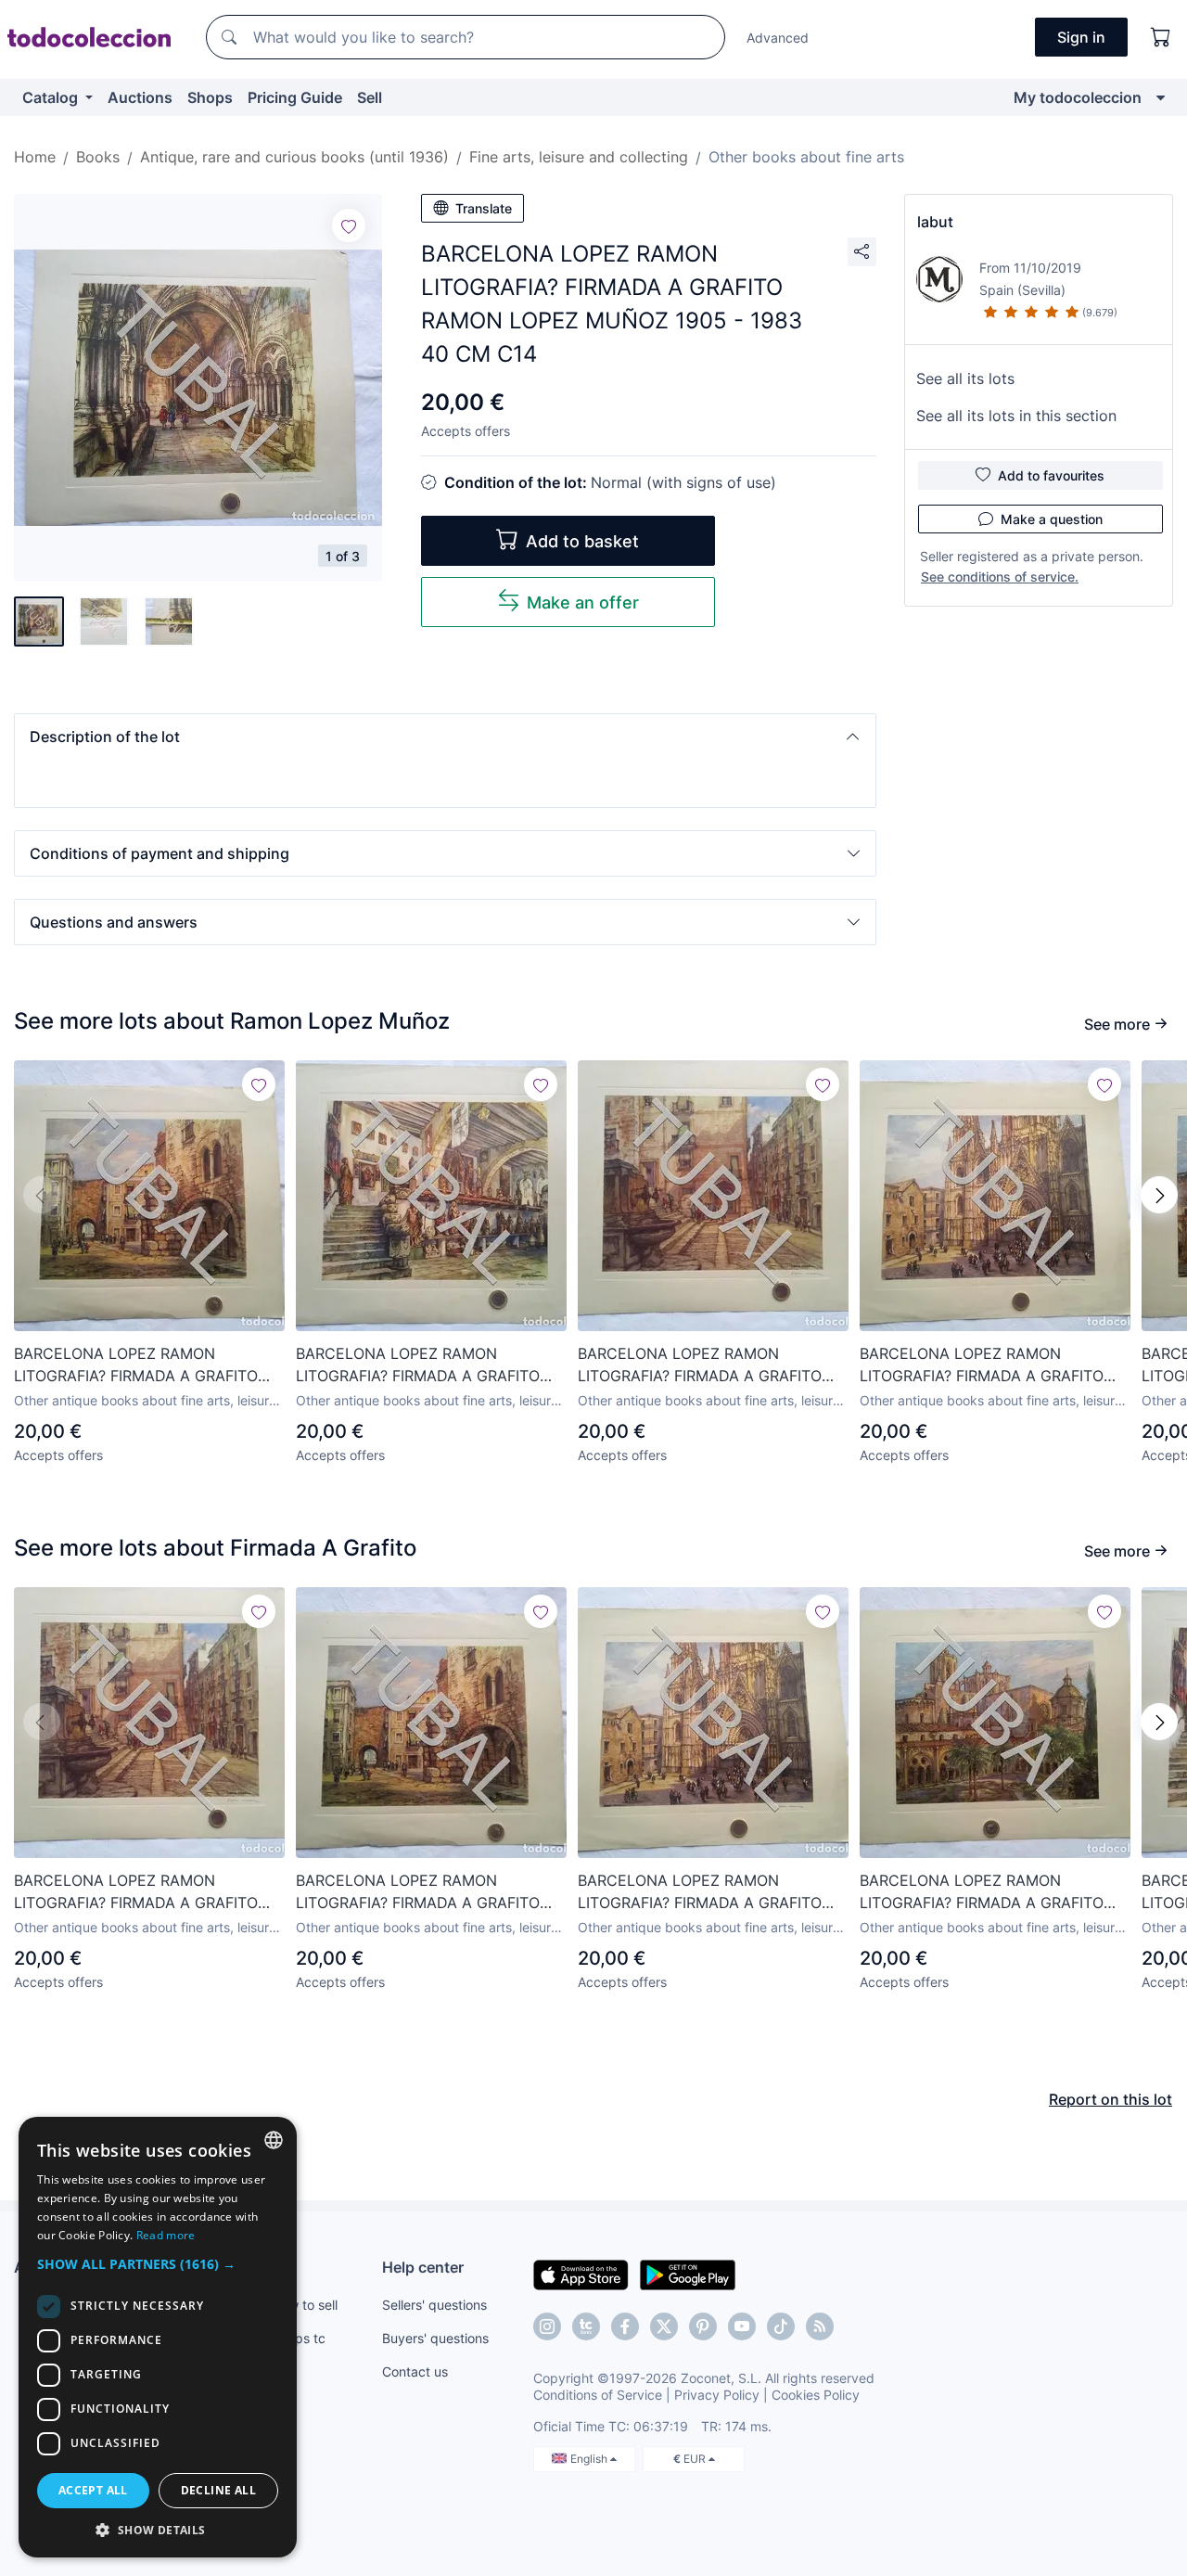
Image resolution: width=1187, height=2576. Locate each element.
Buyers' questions (435, 2338)
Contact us (415, 2371)
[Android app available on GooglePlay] (688, 2274)
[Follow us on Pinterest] (703, 2326)
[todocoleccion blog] (820, 2326)
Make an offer (583, 602)
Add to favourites (1051, 475)
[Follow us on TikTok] (781, 2326)
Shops (210, 97)
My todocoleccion (1078, 97)
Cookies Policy (816, 2395)
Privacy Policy (717, 2395)
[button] (445, 737)
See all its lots (965, 378)
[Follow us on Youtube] (742, 2326)
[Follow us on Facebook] (625, 2326)
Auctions (140, 97)
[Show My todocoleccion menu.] (1161, 97)
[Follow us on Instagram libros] (586, 2326)
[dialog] (158, 2337)
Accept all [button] (93, 2490)
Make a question (1052, 519)
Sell (370, 97)
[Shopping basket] (1161, 37)
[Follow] (349, 225)
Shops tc (299, 2338)
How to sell (305, 2305)
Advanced (778, 38)
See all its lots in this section (1016, 416)
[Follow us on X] (664, 2326)
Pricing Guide (295, 97)
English (590, 2459)
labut (935, 222)
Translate (484, 208)
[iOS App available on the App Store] (581, 2274)
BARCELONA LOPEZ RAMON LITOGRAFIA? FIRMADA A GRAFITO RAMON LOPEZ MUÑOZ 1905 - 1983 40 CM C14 (142, 1365)
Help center (423, 2267)
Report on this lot (1110, 2099)
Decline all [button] (218, 2490)
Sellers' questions (434, 2305)
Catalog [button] (52, 97)
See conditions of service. (1000, 577)
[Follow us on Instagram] (547, 2326)
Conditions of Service (598, 2395)
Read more (166, 2235)
